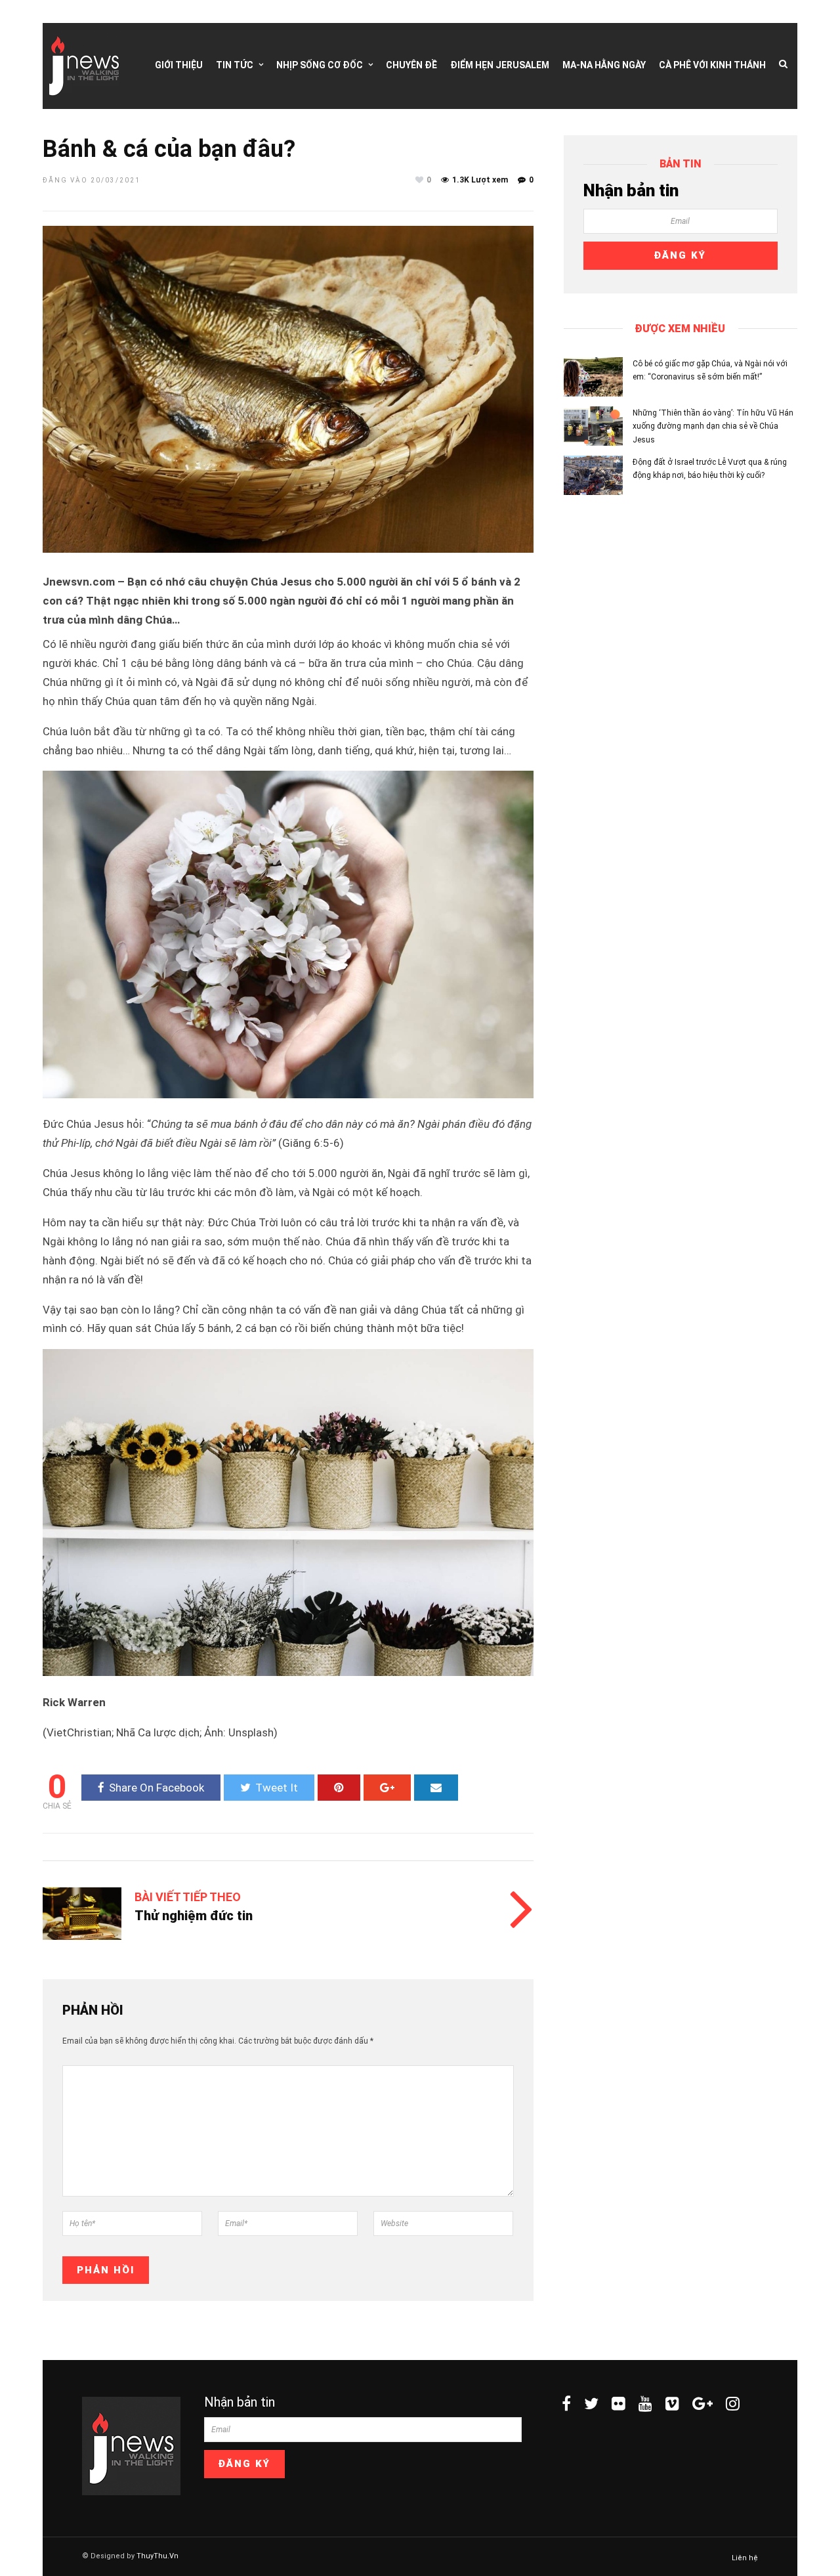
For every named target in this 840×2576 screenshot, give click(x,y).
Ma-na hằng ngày (604, 65)
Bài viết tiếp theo (188, 1897)
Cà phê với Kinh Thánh (712, 65)
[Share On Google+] (387, 1788)
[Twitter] (591, 2403)
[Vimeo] (672, 2403)
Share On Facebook (157, 1788)
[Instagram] (733, 2403)
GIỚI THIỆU (179, 65)
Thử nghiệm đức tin (194, 1916)
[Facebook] (566, 2403)
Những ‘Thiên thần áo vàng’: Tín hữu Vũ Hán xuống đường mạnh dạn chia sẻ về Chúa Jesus (713, 426)
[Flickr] (619, 2403)
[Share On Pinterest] (339, 1788)
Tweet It (277, 1788)
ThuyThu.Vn (157, 2556)
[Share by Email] (436, 1788)
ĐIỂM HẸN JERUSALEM (500, 65)
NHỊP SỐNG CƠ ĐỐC (320, 65)
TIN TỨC (235, 65)
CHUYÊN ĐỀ (411, 65)
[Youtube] (645, 2403)
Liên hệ (745, 2558)
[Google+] (703, 2403)
